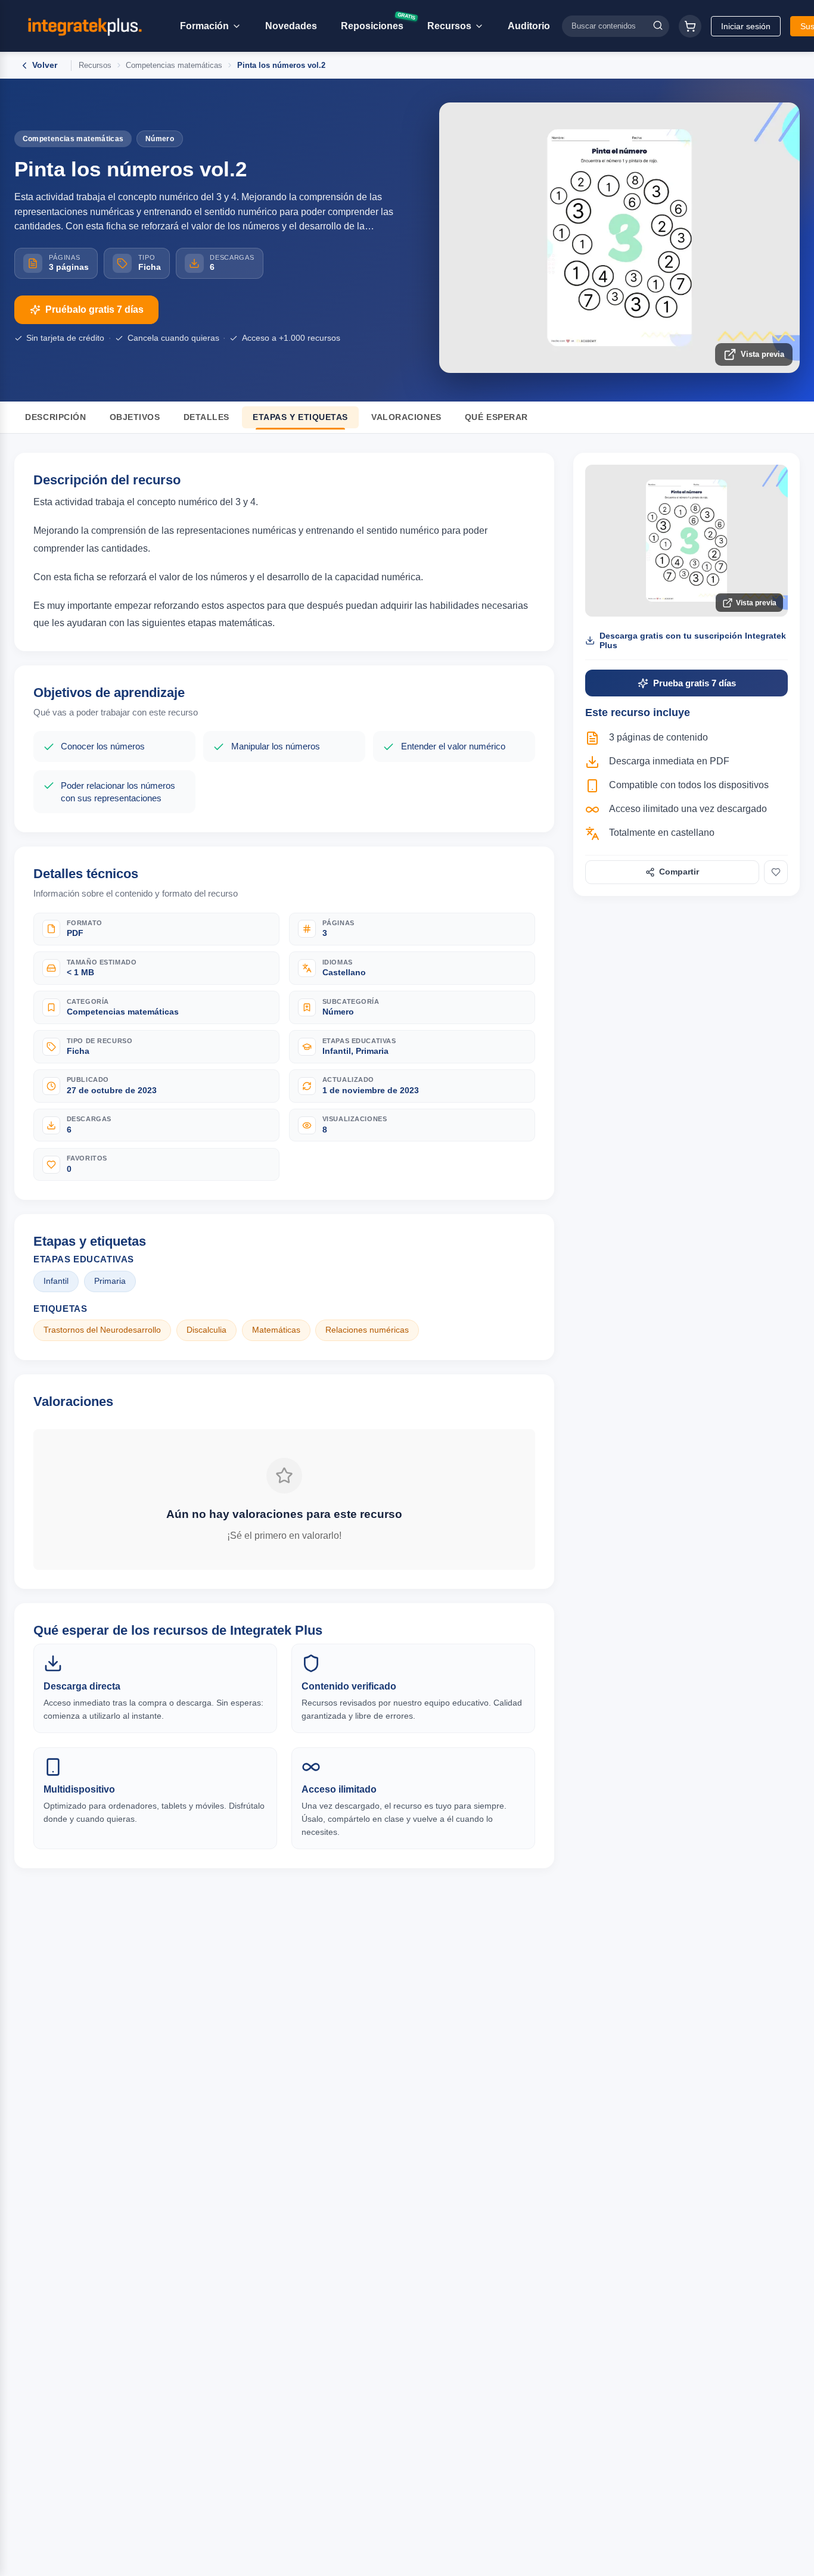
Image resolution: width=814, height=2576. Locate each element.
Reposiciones (377, 24)
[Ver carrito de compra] (690, 26)
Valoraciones (406, 417)
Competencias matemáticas (174, 65)
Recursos (449, 26)
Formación (204, 26)
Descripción (55, 417)
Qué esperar (496, 417)
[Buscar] (658, 26)
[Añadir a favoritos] (776, 872)
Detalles (206, 417)
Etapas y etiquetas (300, 417)
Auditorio (529, 26)
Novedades (291, 26)
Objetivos (135, 417)
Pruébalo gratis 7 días (94, 309)
